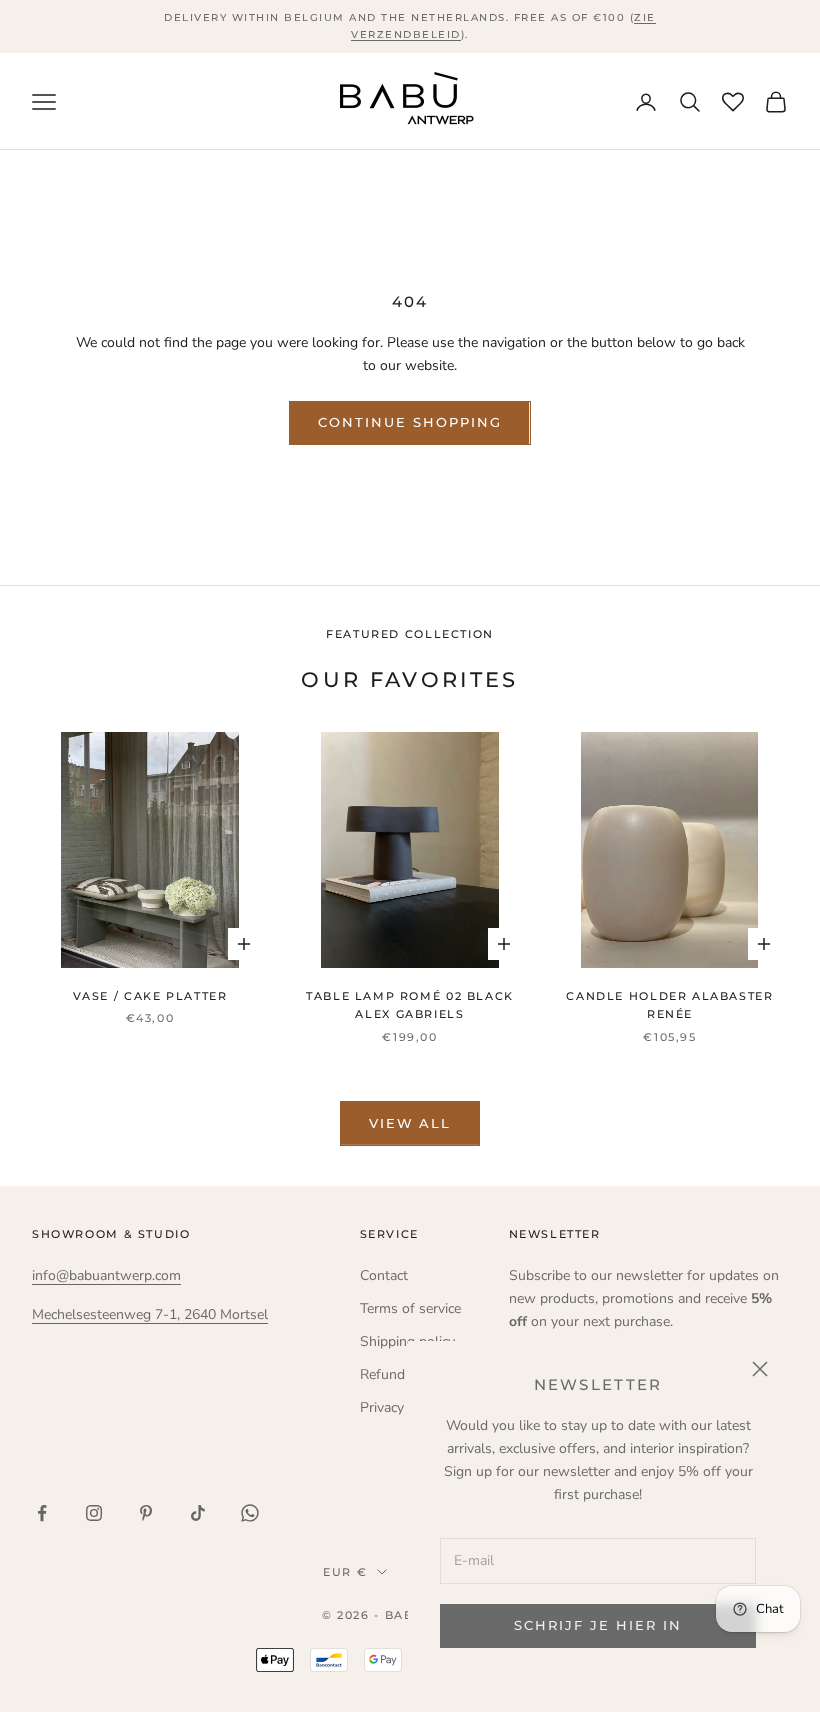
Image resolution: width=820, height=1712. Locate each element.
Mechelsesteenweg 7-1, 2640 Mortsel (150, 1314)
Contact (384, 1275)
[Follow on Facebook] (42, 1513)
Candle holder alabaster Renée (669, 1005)
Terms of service (410, 1308)
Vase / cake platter (150, 996)
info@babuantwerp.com (106, 1275)
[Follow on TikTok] (198, 1513)
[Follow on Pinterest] (146, 1513)
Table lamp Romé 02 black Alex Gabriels (410, 1005)
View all (410, 1123)
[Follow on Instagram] (94, 1513)
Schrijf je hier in (597, 1625)
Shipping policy (407, 1341)
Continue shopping (409, 422)
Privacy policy (402, 1407)
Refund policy (402, 1374)
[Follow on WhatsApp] (250, 1513)
